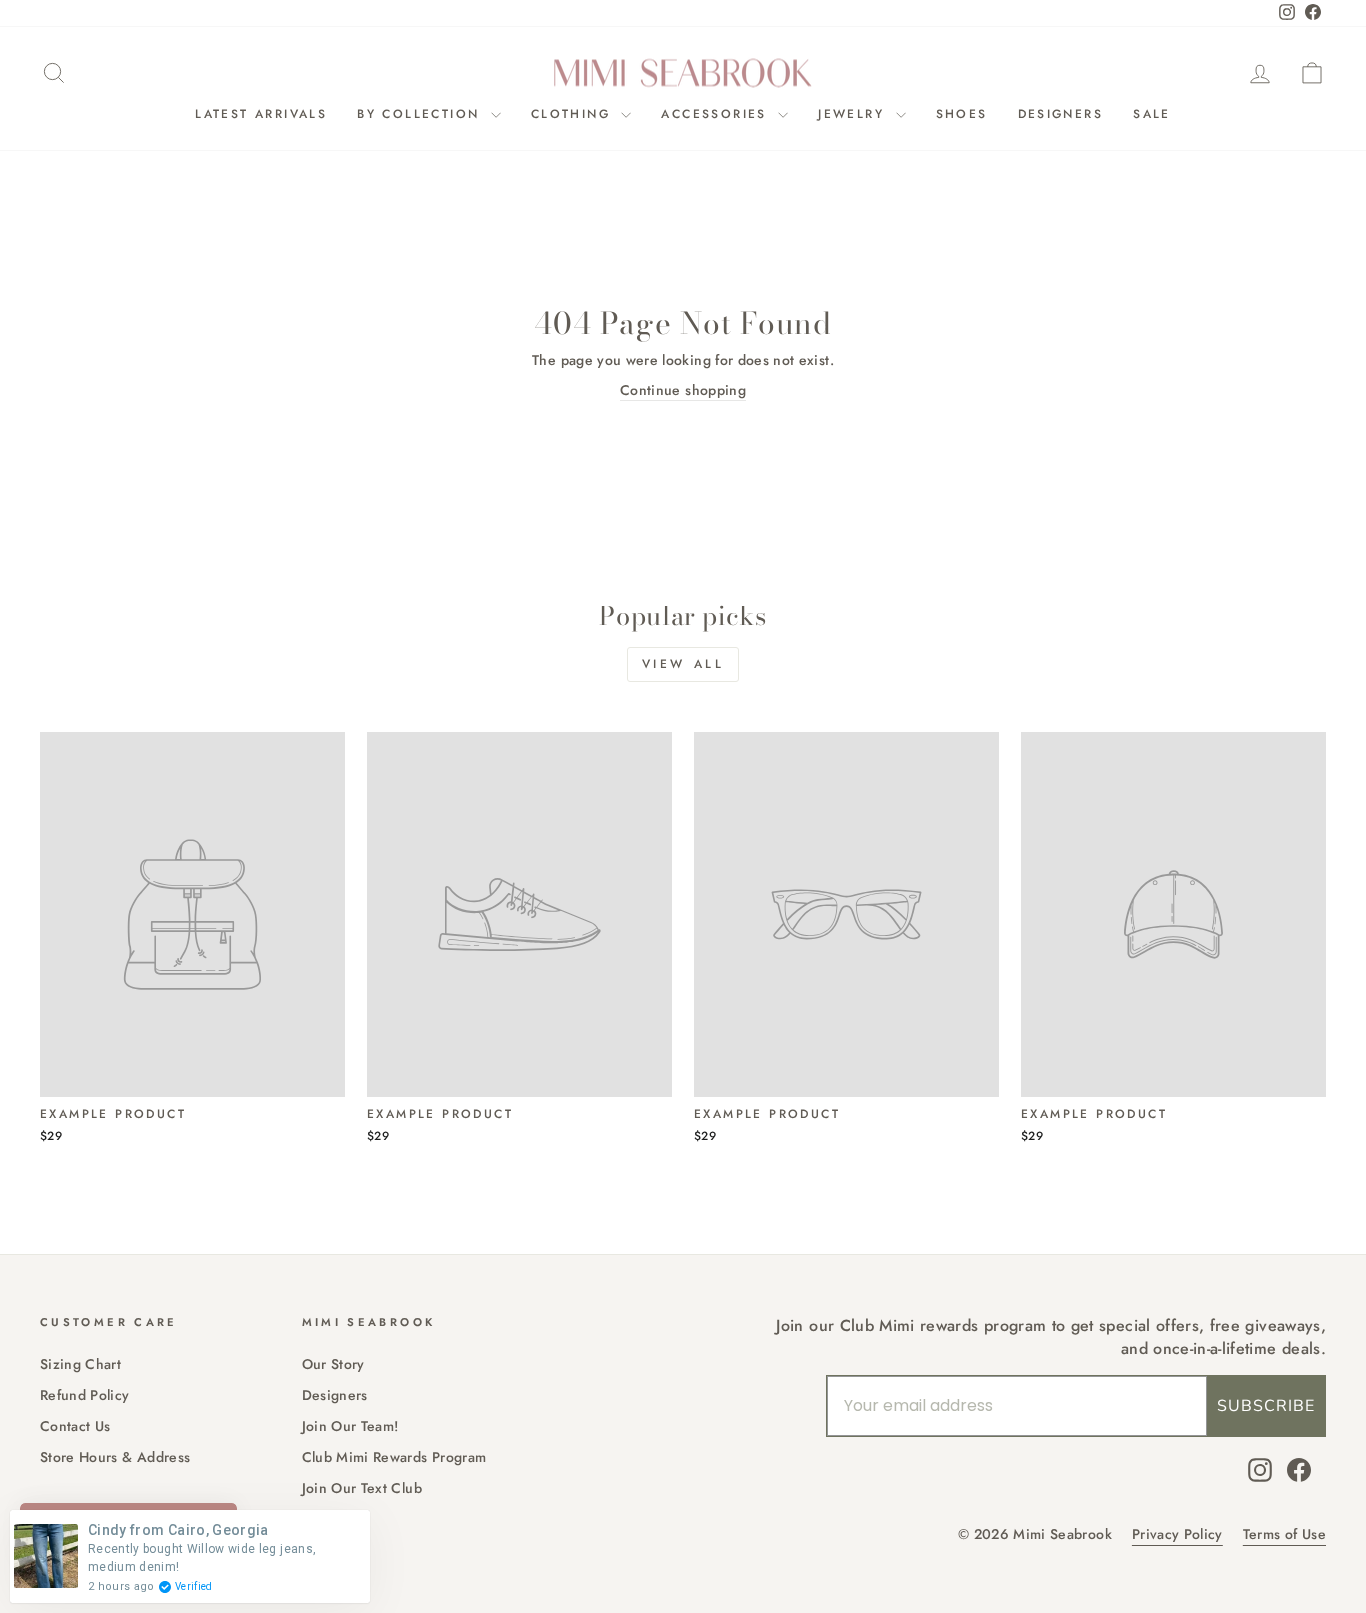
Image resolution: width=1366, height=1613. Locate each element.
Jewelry (854, 114)
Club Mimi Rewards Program (394, 1457)
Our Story (333, 1364)
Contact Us (75, 1426)
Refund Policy (85, 1395)
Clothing (574, 114)
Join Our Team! (350, 1426)
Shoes (962, 114)
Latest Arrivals (261, 114)
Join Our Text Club (362, 1488)
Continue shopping (683, 390)
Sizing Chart (80, 1364)
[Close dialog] (774, 606)
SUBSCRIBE (1266, 1406)
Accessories (717, 114)
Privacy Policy (1177, 1534)
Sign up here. (215, 995)
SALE (1152, 114)
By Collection (421, 114)
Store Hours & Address (115, 1457)
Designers (1061, 114)
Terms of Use (1284, 1534)
